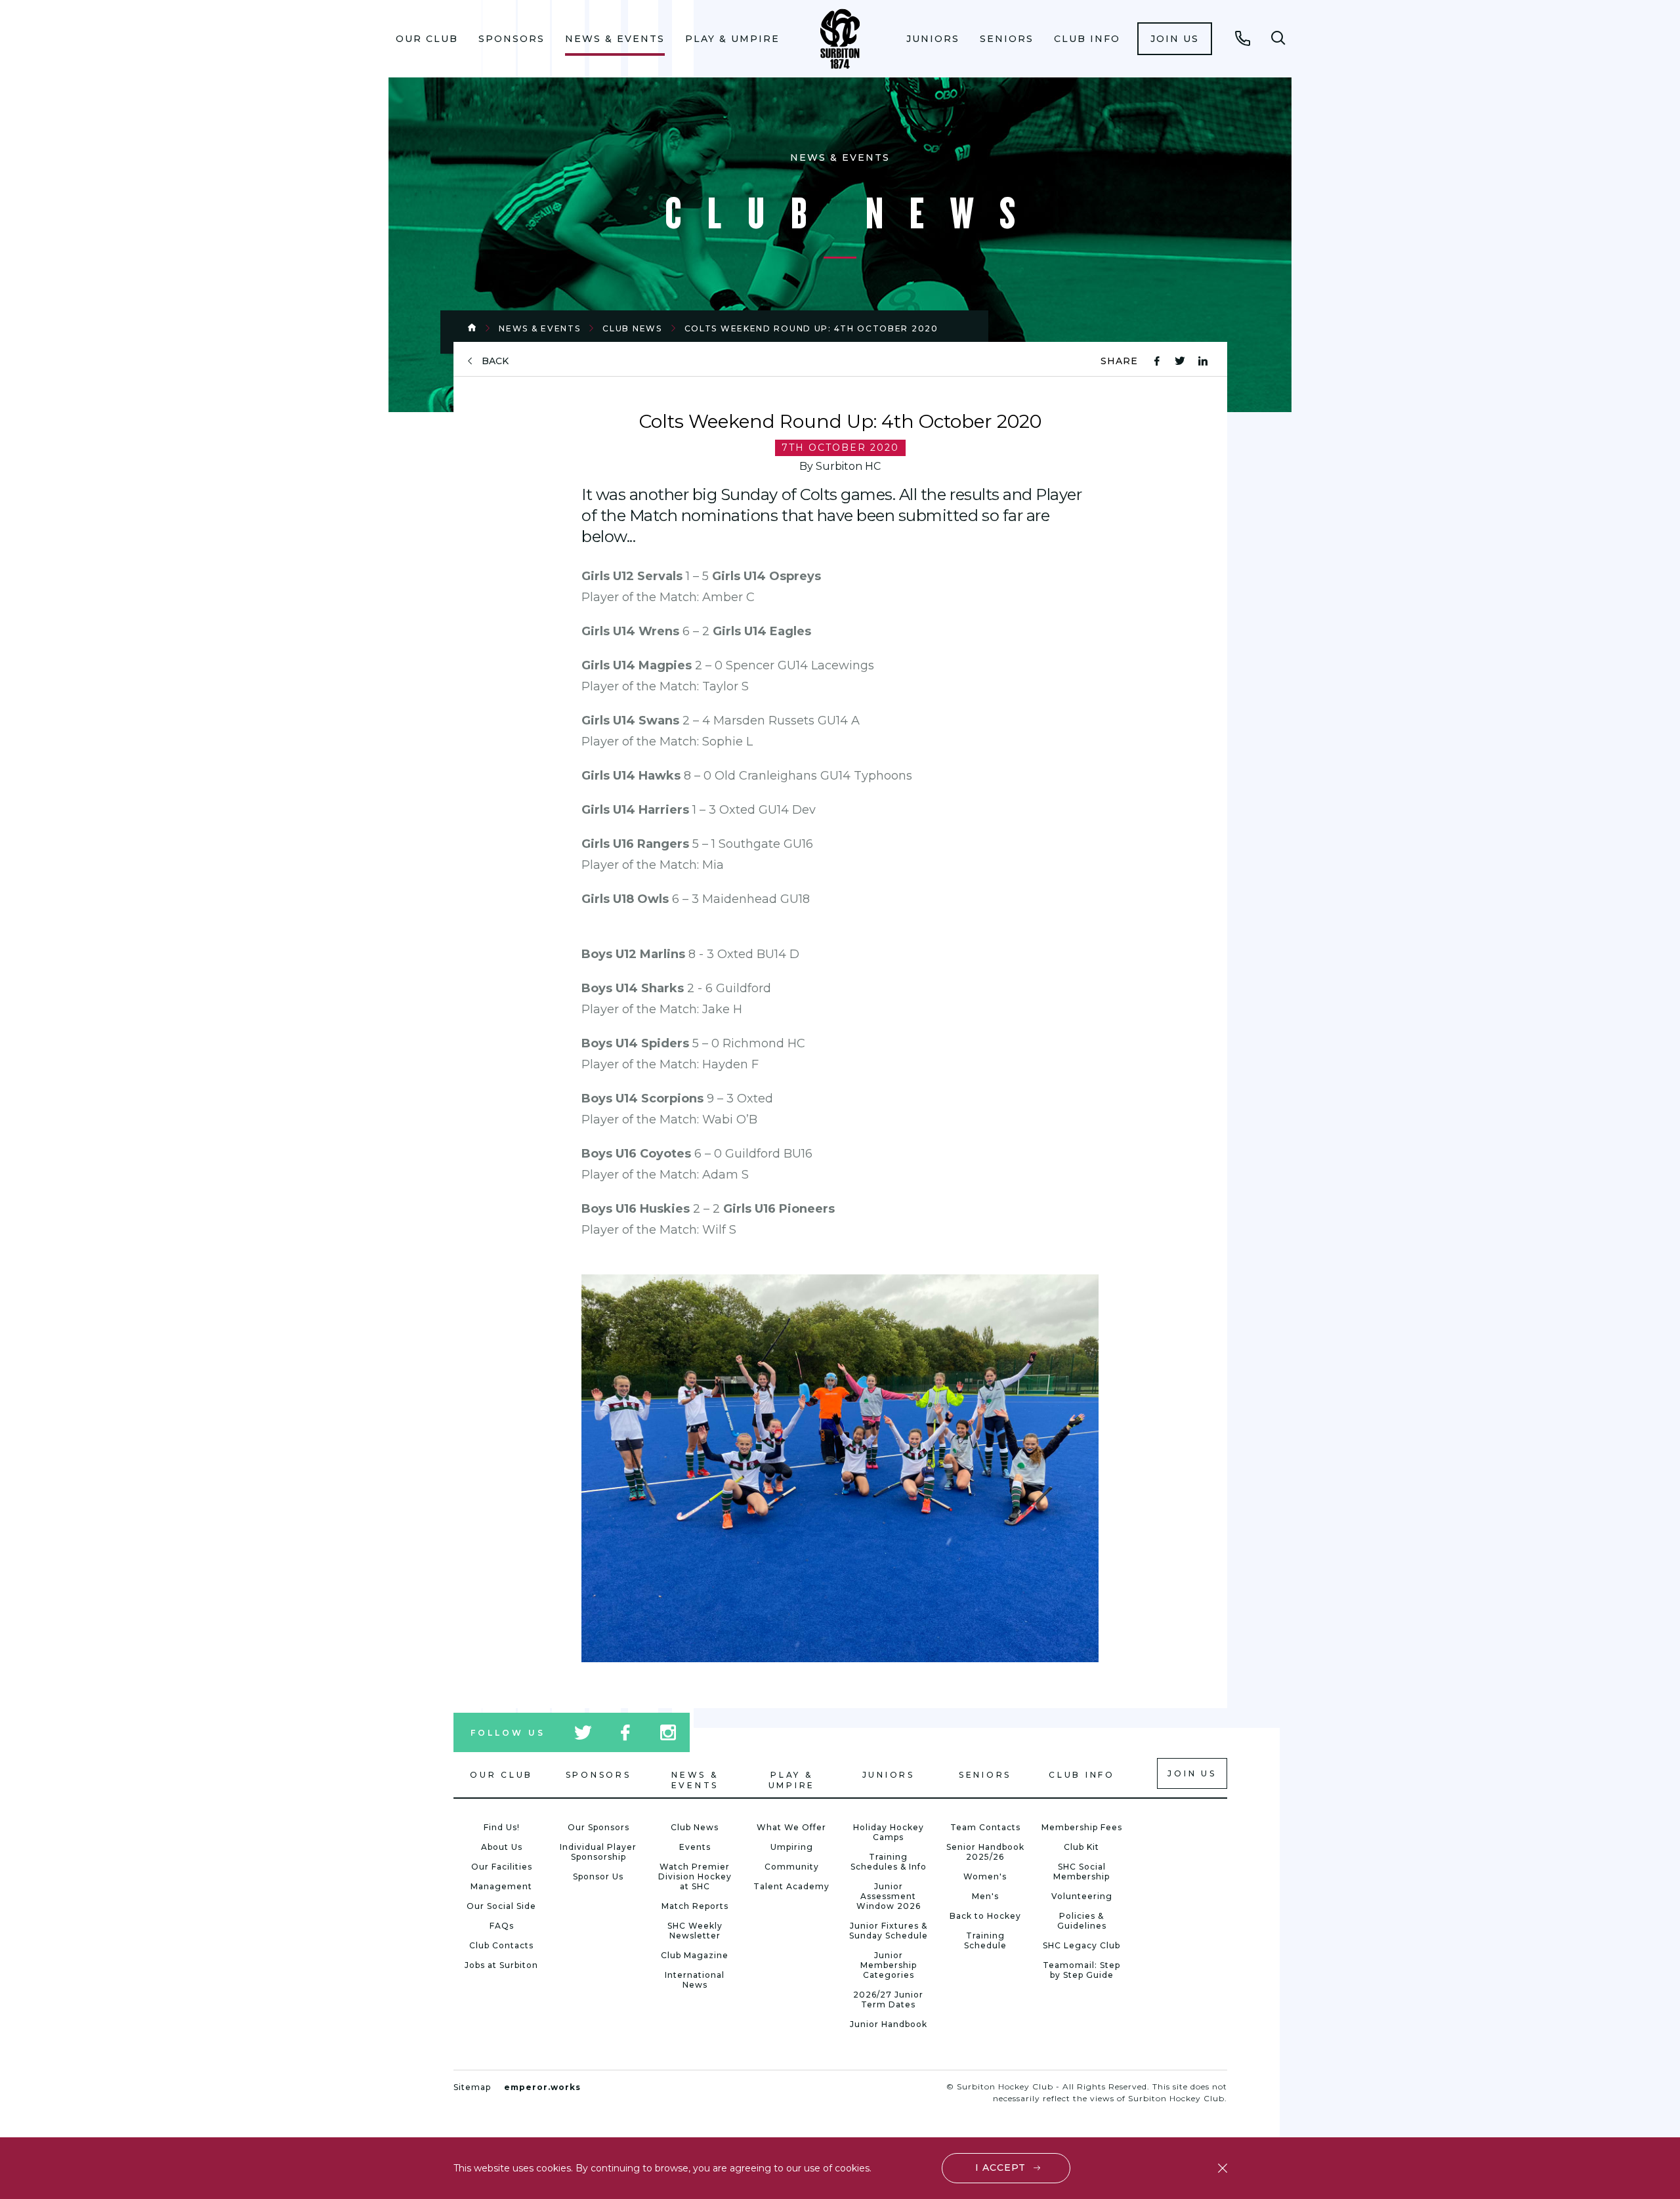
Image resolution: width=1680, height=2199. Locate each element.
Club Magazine (695, 1955)
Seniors (1007, 39)
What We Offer (791, 1827)
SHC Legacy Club (1081, 1945)
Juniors (933, 39)
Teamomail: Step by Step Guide (1081, 1970)
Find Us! (502, 1827)
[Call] (1243, 38)
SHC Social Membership (1081, 1872)
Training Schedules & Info (889, 1862)
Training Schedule (985, 1940)
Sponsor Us (598, 1876)
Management (501, 1886)
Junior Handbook (889, 2024)
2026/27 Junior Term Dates (888, 2000)
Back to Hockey (985, 1916)
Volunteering (1082, 1896)
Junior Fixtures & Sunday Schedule (889, 1931)
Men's (985, 1896)
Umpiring (792, 1847)
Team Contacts (985, 1827)
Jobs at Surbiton (501, 1965)
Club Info (1087, 39)
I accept (1000, 2168)
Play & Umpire (732, 39)
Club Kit (1081, 1847)
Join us (1175, 39)
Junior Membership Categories (889, 1965)
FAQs (502, 1926)
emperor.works (542, 2087)
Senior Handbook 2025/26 (985, 1852)
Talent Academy (791, 1886)
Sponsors (512, 39)
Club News (632, 328)
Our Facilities (502, 1867)
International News (695, 1980)
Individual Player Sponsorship (598, 1852)
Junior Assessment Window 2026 (889, 1896)
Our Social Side (501, 1906)
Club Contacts (501, 1945)
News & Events (615, 39)
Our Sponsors (598, 1827)
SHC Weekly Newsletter (695, 1931)
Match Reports (695, 1906)
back (495, 361)
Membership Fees (1082, 1827)
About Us (502, 1847)
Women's (985, 1876)
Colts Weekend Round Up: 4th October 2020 (811, 328)
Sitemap (472, 2087)
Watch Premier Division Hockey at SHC (695, 1876)
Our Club (427, 39)
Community (792, 1867)
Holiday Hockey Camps (889, 1832)
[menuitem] (427, 39)
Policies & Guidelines (1082, 1921)
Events (695, 1847)
